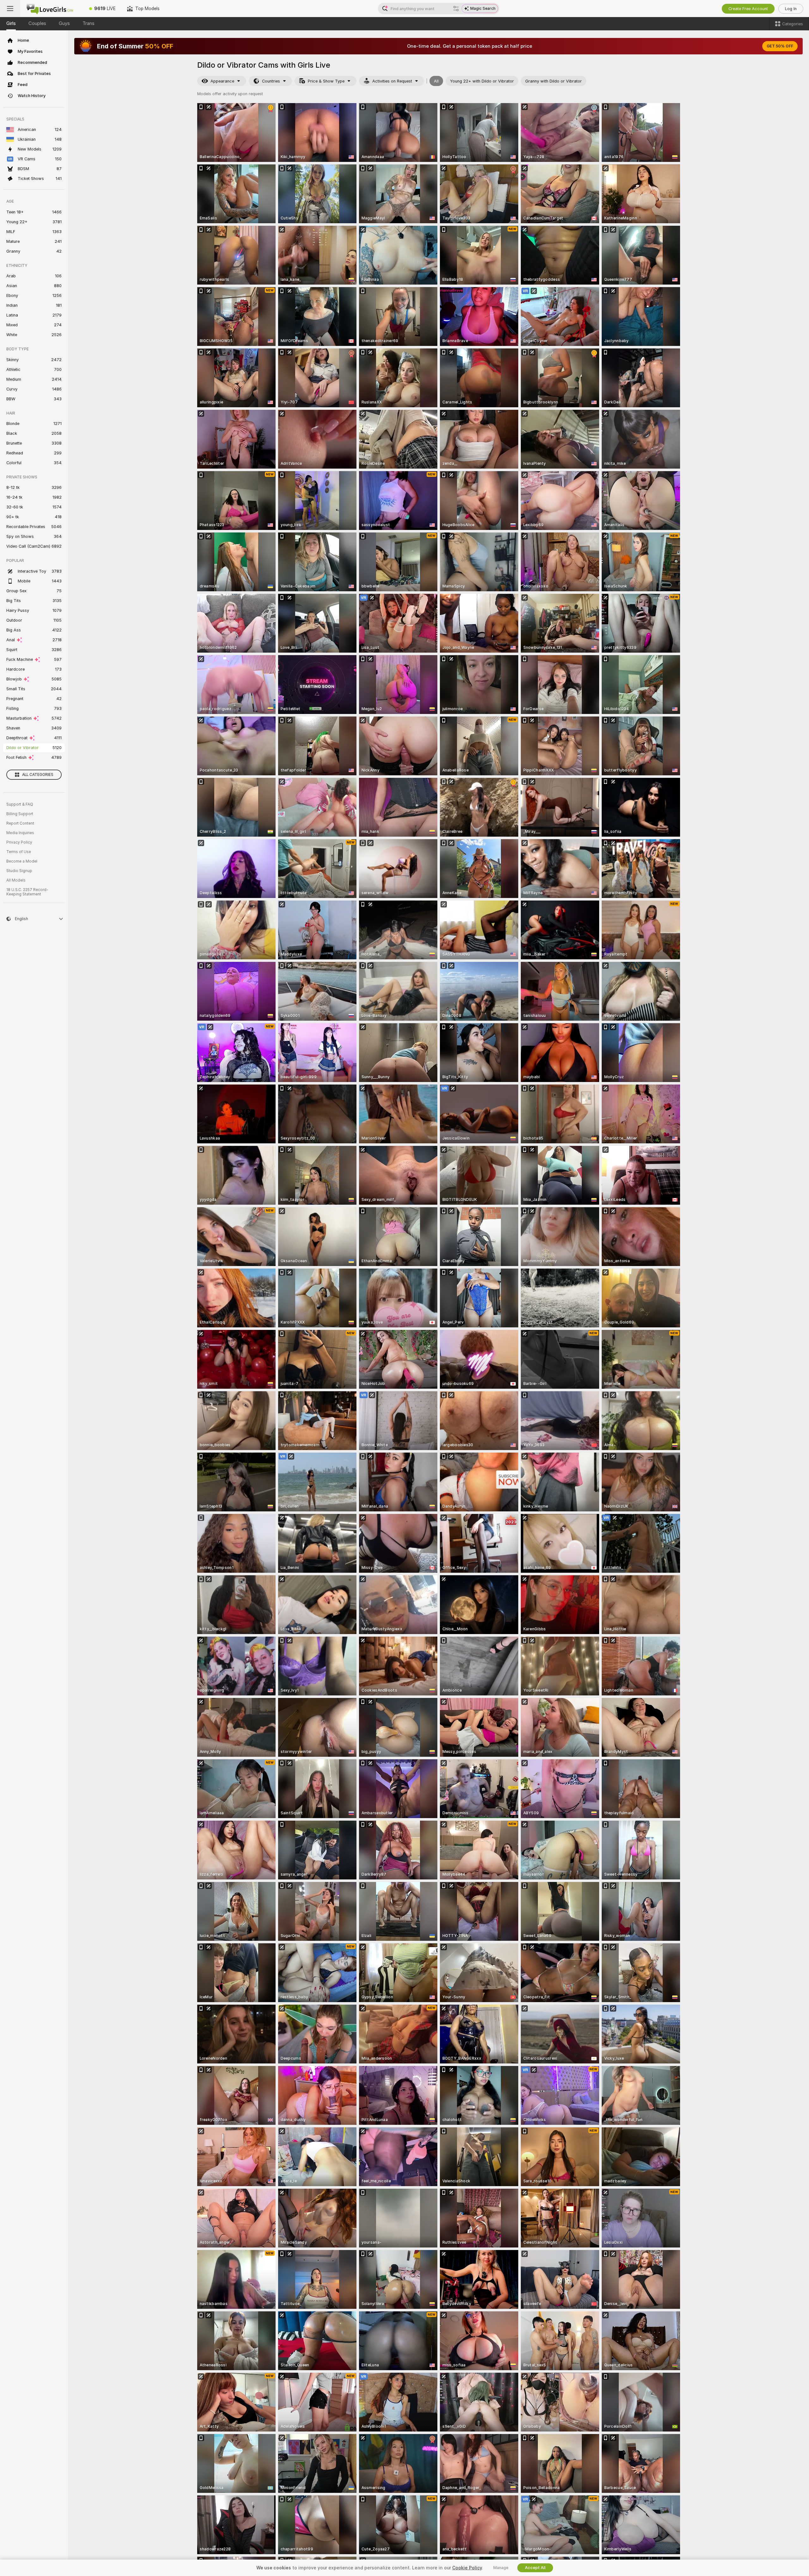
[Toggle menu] (10, 9)
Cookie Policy (467, 2568)
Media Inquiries (20, 833)
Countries (271, 81)
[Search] (456, 9)
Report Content (20, 823)
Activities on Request (392, 81)
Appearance (222, 81)
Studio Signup (19, 871)
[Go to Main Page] (52, 9)
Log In (791, 9)
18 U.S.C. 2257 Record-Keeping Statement (27, 892)
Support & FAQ (20, 804)
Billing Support (20, 814)
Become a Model (22, 861)
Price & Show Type (326, 81)
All (436, 81)
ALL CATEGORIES (38, 775)
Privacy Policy (19, 842)
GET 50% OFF (780, 46)
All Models (16, 880)
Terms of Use (19, 852)
